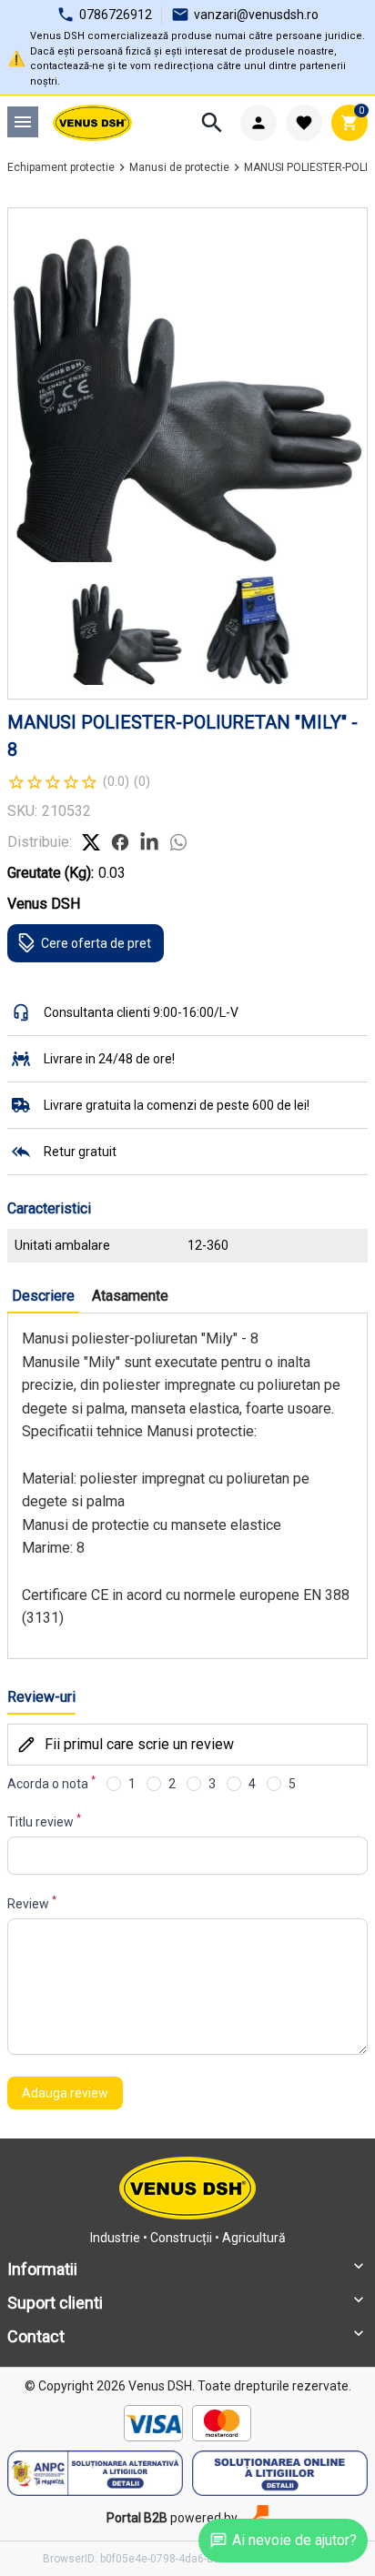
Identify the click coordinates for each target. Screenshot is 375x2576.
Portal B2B (137, 2518)
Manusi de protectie (179, 167)
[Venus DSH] (92, 123)
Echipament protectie (61, 167)
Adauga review (65, 2093)
